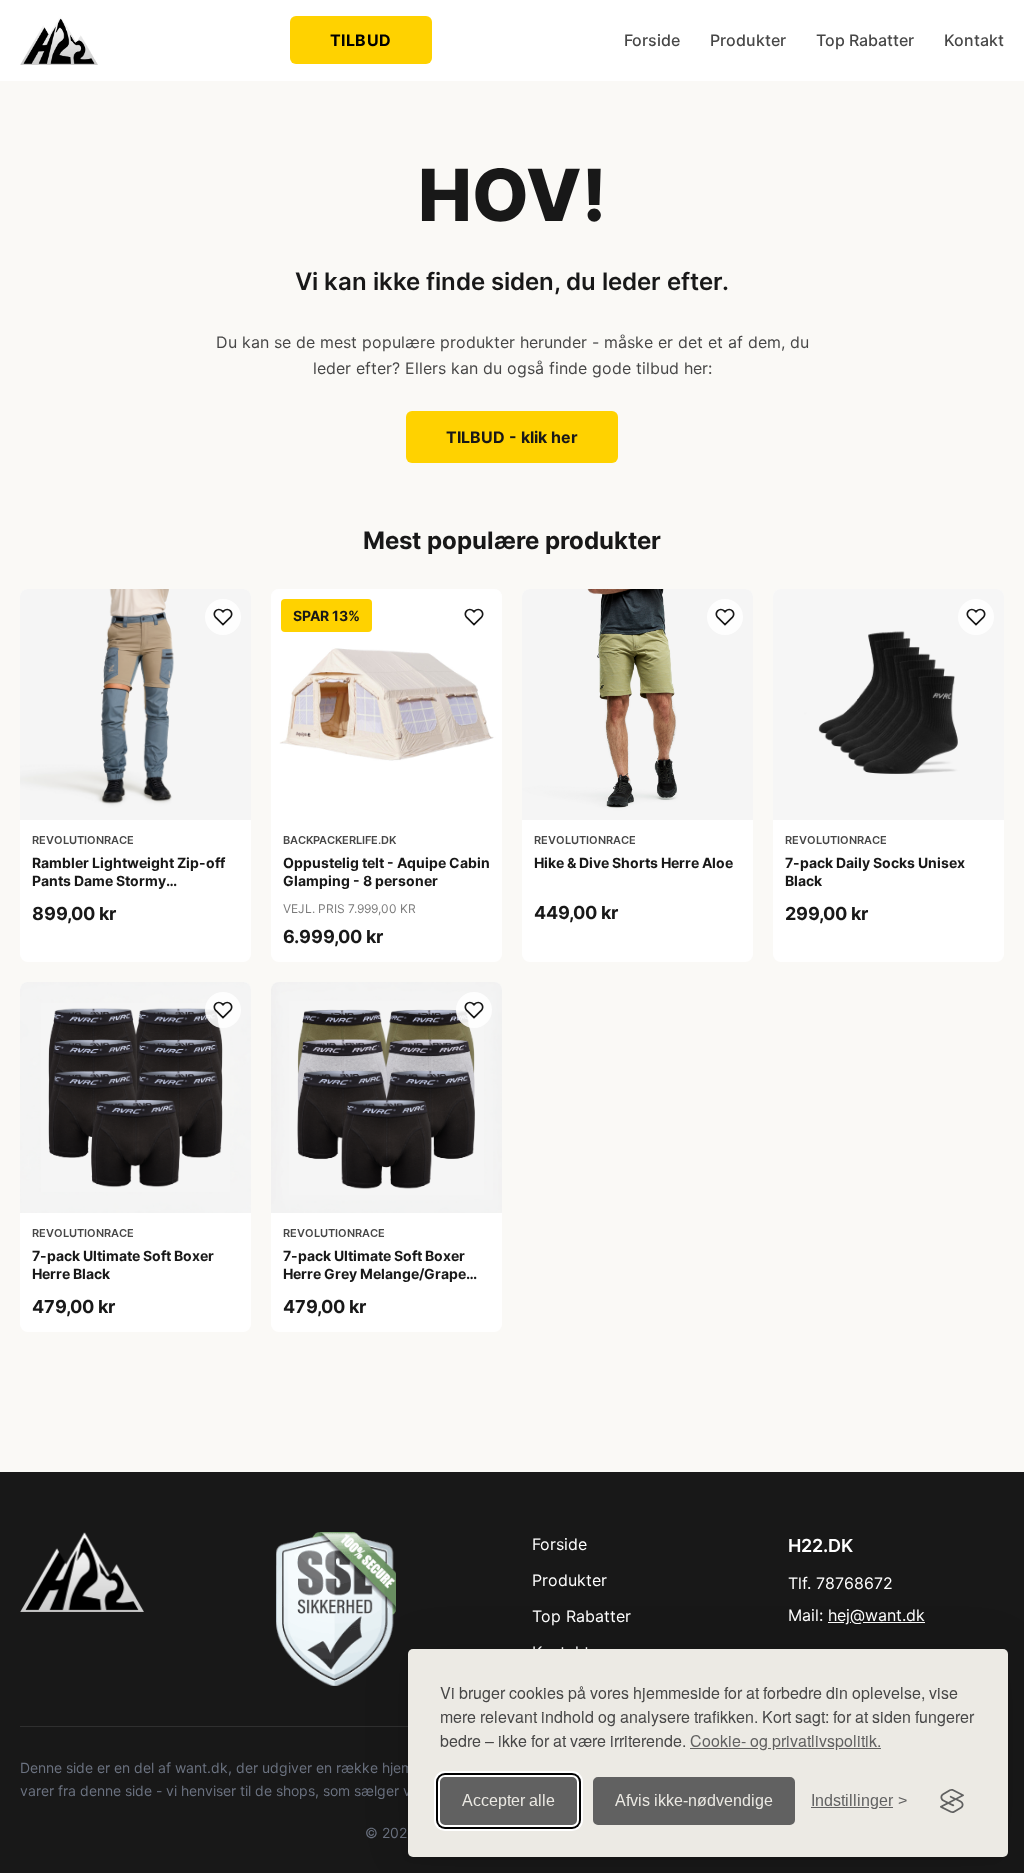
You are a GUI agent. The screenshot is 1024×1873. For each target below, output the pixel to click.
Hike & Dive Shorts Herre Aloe (633, 862)
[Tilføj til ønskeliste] (223, 617)
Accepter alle (508, 1800)
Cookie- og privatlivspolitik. (785, 1740)
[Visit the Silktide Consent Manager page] (952, 1801)
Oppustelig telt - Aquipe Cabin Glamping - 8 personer (386, 871)
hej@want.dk (876, 1615)
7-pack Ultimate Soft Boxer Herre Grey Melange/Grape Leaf (374, 1273)
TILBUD (361, 40)
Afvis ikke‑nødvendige (694, 1800)
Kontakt (974, 40)
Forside (652, 40)
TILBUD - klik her (512, 437)
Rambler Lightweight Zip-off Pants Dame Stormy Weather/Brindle (128, 880)
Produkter (748, 40)
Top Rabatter (865, 40)
